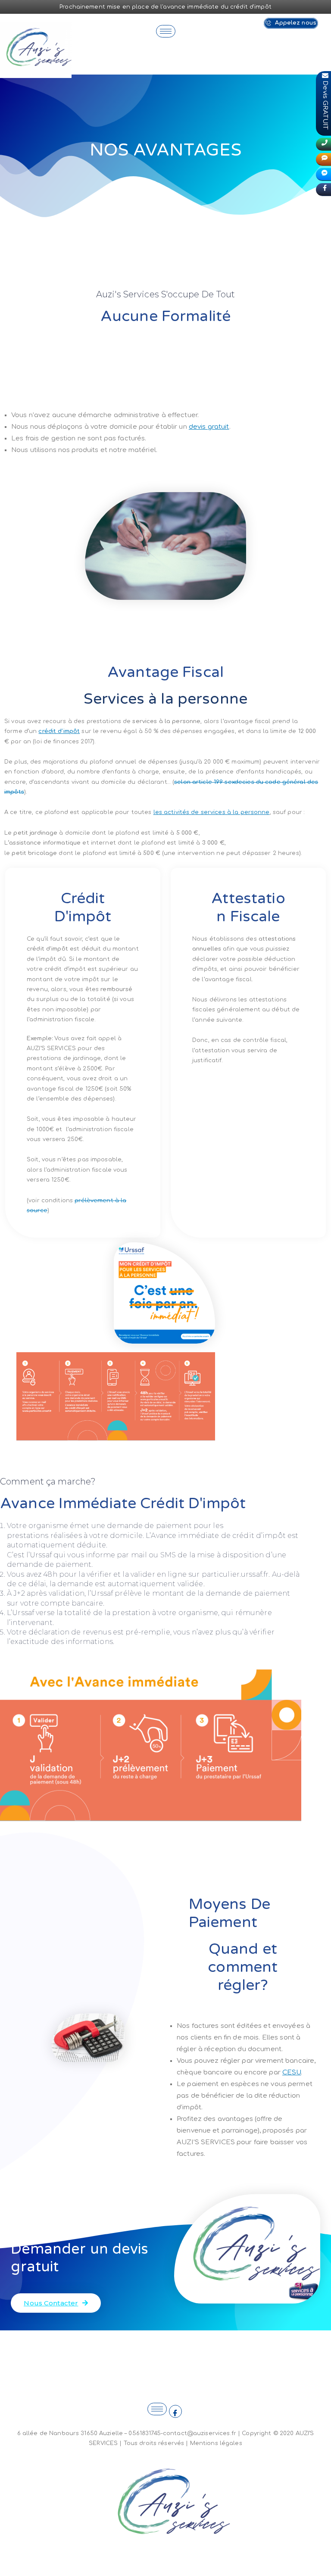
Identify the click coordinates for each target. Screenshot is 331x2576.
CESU (292, 2072)
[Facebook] (175, 2411)
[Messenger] (323, 175)
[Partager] (323, 190)
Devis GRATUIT (326, 101)
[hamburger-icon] (166, 31)
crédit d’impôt (59, 731)
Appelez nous (295, 23)
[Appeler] (323, 144)
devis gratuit (209, 427)
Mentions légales (216, 2443)
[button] (56, 2303)
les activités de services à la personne (212, 812)
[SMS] (323, 159)
